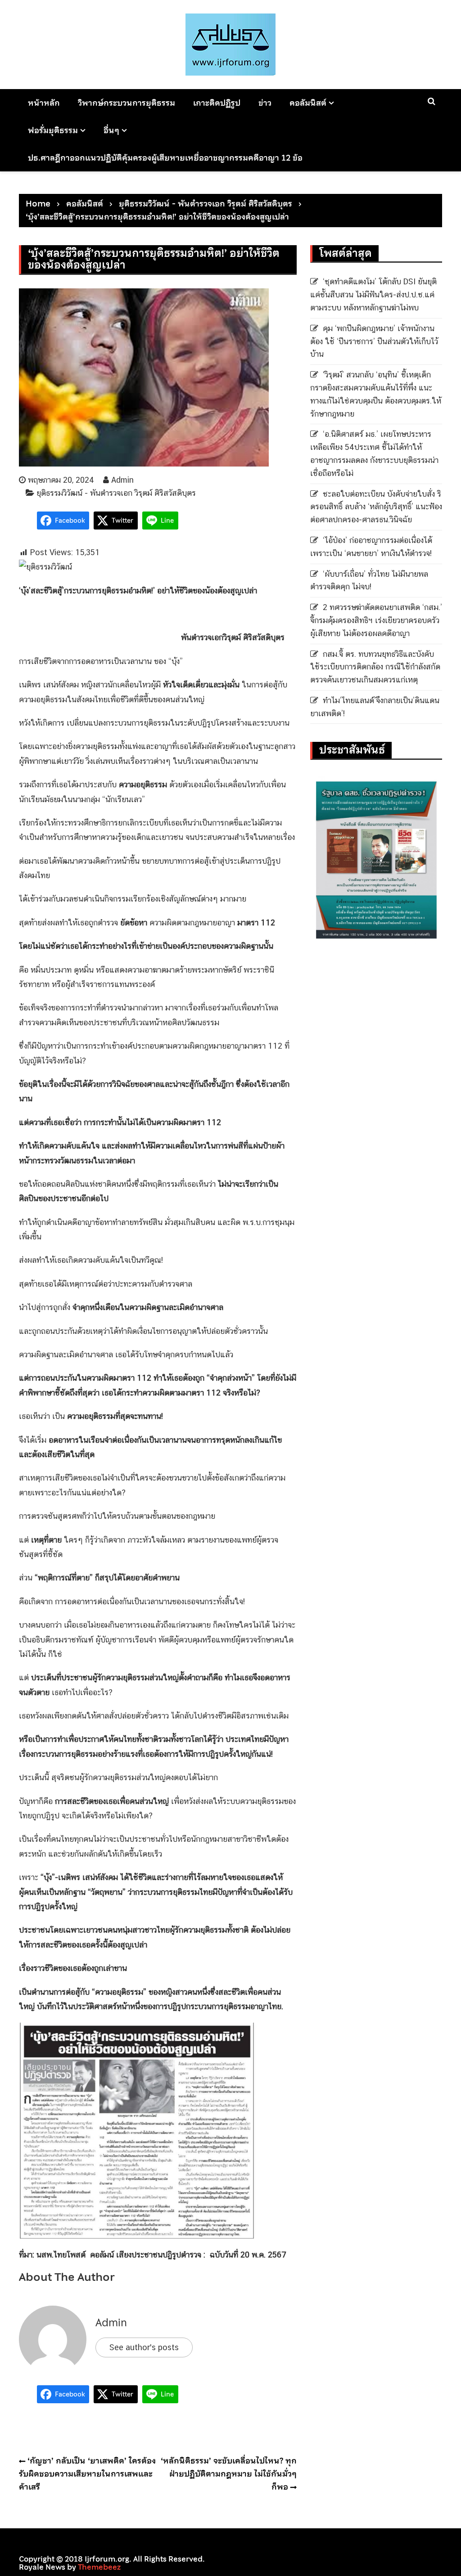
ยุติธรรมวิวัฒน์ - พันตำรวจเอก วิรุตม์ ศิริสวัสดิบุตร (116, 493)
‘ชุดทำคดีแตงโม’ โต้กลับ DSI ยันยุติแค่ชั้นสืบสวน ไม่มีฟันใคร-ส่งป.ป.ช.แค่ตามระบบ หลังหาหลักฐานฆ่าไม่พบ (373, 294)
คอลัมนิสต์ (308, 103)
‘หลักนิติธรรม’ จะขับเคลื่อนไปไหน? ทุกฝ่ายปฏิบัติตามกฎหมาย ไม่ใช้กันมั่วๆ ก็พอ (229, 2474)
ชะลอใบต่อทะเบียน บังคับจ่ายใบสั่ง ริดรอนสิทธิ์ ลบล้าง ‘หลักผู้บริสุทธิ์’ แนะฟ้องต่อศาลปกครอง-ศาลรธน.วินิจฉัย (376, 507)
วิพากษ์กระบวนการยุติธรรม (127, 103)
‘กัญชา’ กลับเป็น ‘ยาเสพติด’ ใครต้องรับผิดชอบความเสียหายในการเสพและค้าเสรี (87, 2474)
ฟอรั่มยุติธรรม (53, 130)
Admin (122, 480)
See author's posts (144, 2347)
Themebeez (99, 2567)
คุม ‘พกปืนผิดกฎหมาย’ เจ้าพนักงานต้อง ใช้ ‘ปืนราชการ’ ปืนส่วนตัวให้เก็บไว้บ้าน (374, 341)
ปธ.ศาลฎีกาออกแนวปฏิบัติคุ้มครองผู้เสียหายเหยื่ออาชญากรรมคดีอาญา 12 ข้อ (165, 158)
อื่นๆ (111, 130)
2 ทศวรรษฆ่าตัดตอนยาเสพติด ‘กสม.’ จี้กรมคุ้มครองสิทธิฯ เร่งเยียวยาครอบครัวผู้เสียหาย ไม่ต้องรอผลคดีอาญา (376, 620)
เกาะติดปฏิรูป (217, 103)
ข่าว (265, 103)
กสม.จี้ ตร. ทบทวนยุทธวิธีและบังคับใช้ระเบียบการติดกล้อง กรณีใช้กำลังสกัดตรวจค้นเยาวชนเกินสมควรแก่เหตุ (375, 667)
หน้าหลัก (44, 103)
